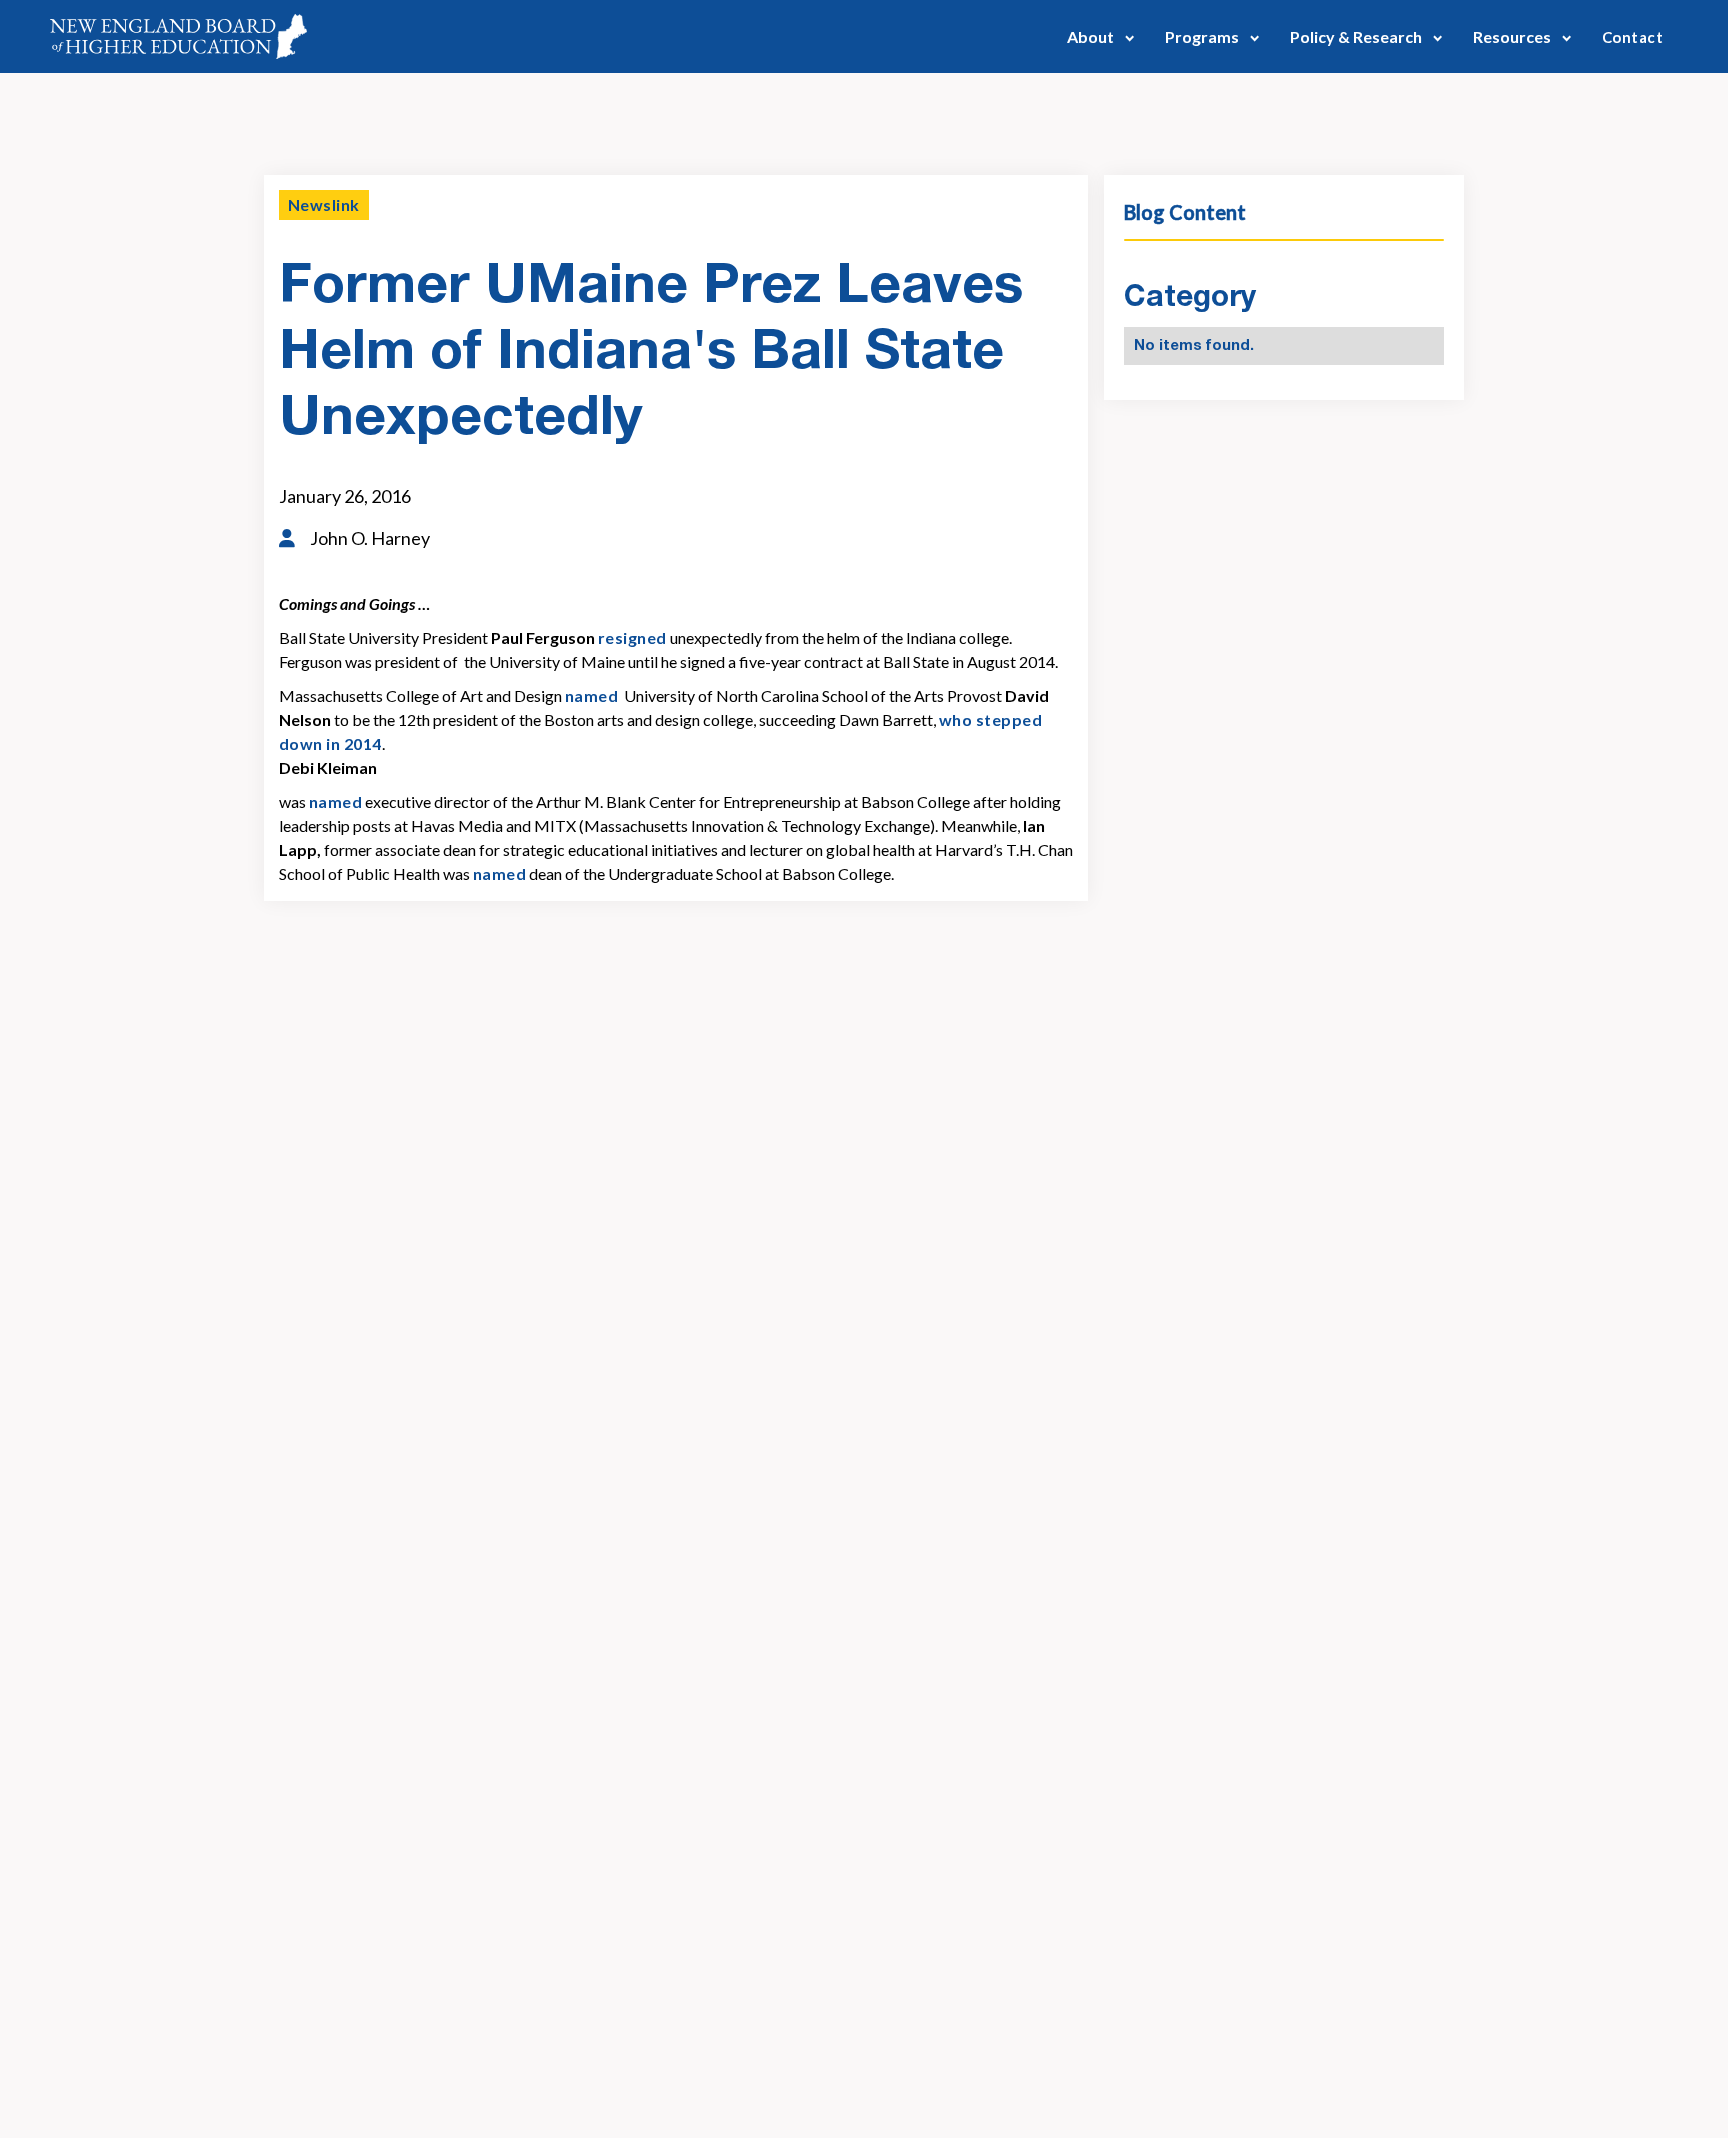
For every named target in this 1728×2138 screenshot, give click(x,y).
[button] (1101, 36)
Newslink (324, 204)
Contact (1632, 37)
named (591, 695)
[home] (178, 36)
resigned (632, 637)
